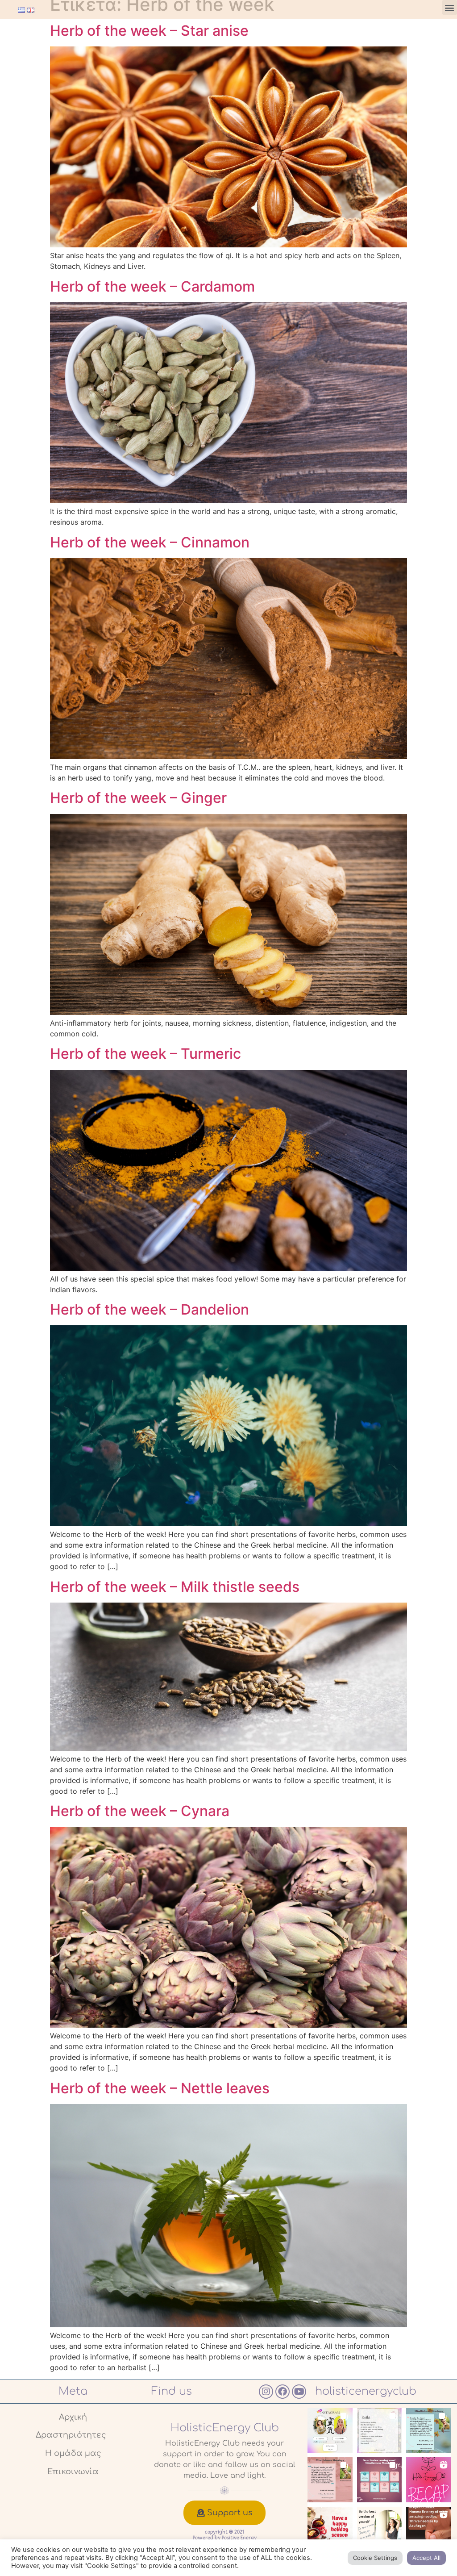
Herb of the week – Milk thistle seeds (175, 1587)
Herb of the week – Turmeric (145, 1054)
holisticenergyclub (366, 2391)
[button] (450, 7)
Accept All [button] (426, 2558)
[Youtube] (299, 2392)
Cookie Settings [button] (375, 2558)
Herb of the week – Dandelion (150, 1309)
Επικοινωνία (73, 2472)
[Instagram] (266, 2392)
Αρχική (73, 2417)
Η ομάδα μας (73, 2453)
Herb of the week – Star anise (149, 31)
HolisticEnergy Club (225, 2428)
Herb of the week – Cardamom (152, 286)
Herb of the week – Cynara (140, 1811)
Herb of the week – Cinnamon (150, 542)
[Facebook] (283, 2392)
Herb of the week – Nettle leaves (160, 2088)
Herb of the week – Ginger (138, 798)
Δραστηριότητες (71, 2435)
